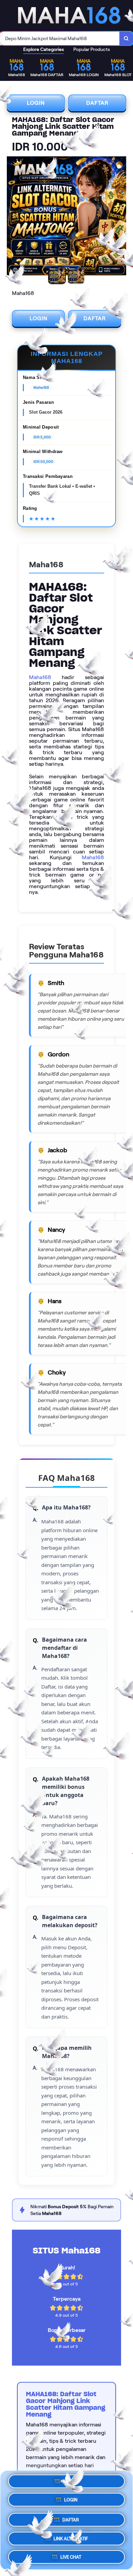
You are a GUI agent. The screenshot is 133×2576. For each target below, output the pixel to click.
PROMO (71, 2483)
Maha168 (40, 677)
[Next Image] (121, 217)
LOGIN (36, 103)
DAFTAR (97, 103)
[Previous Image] (12, 217)
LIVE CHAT (71, 2554)
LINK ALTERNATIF (71, 2536)
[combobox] (60, 38)
